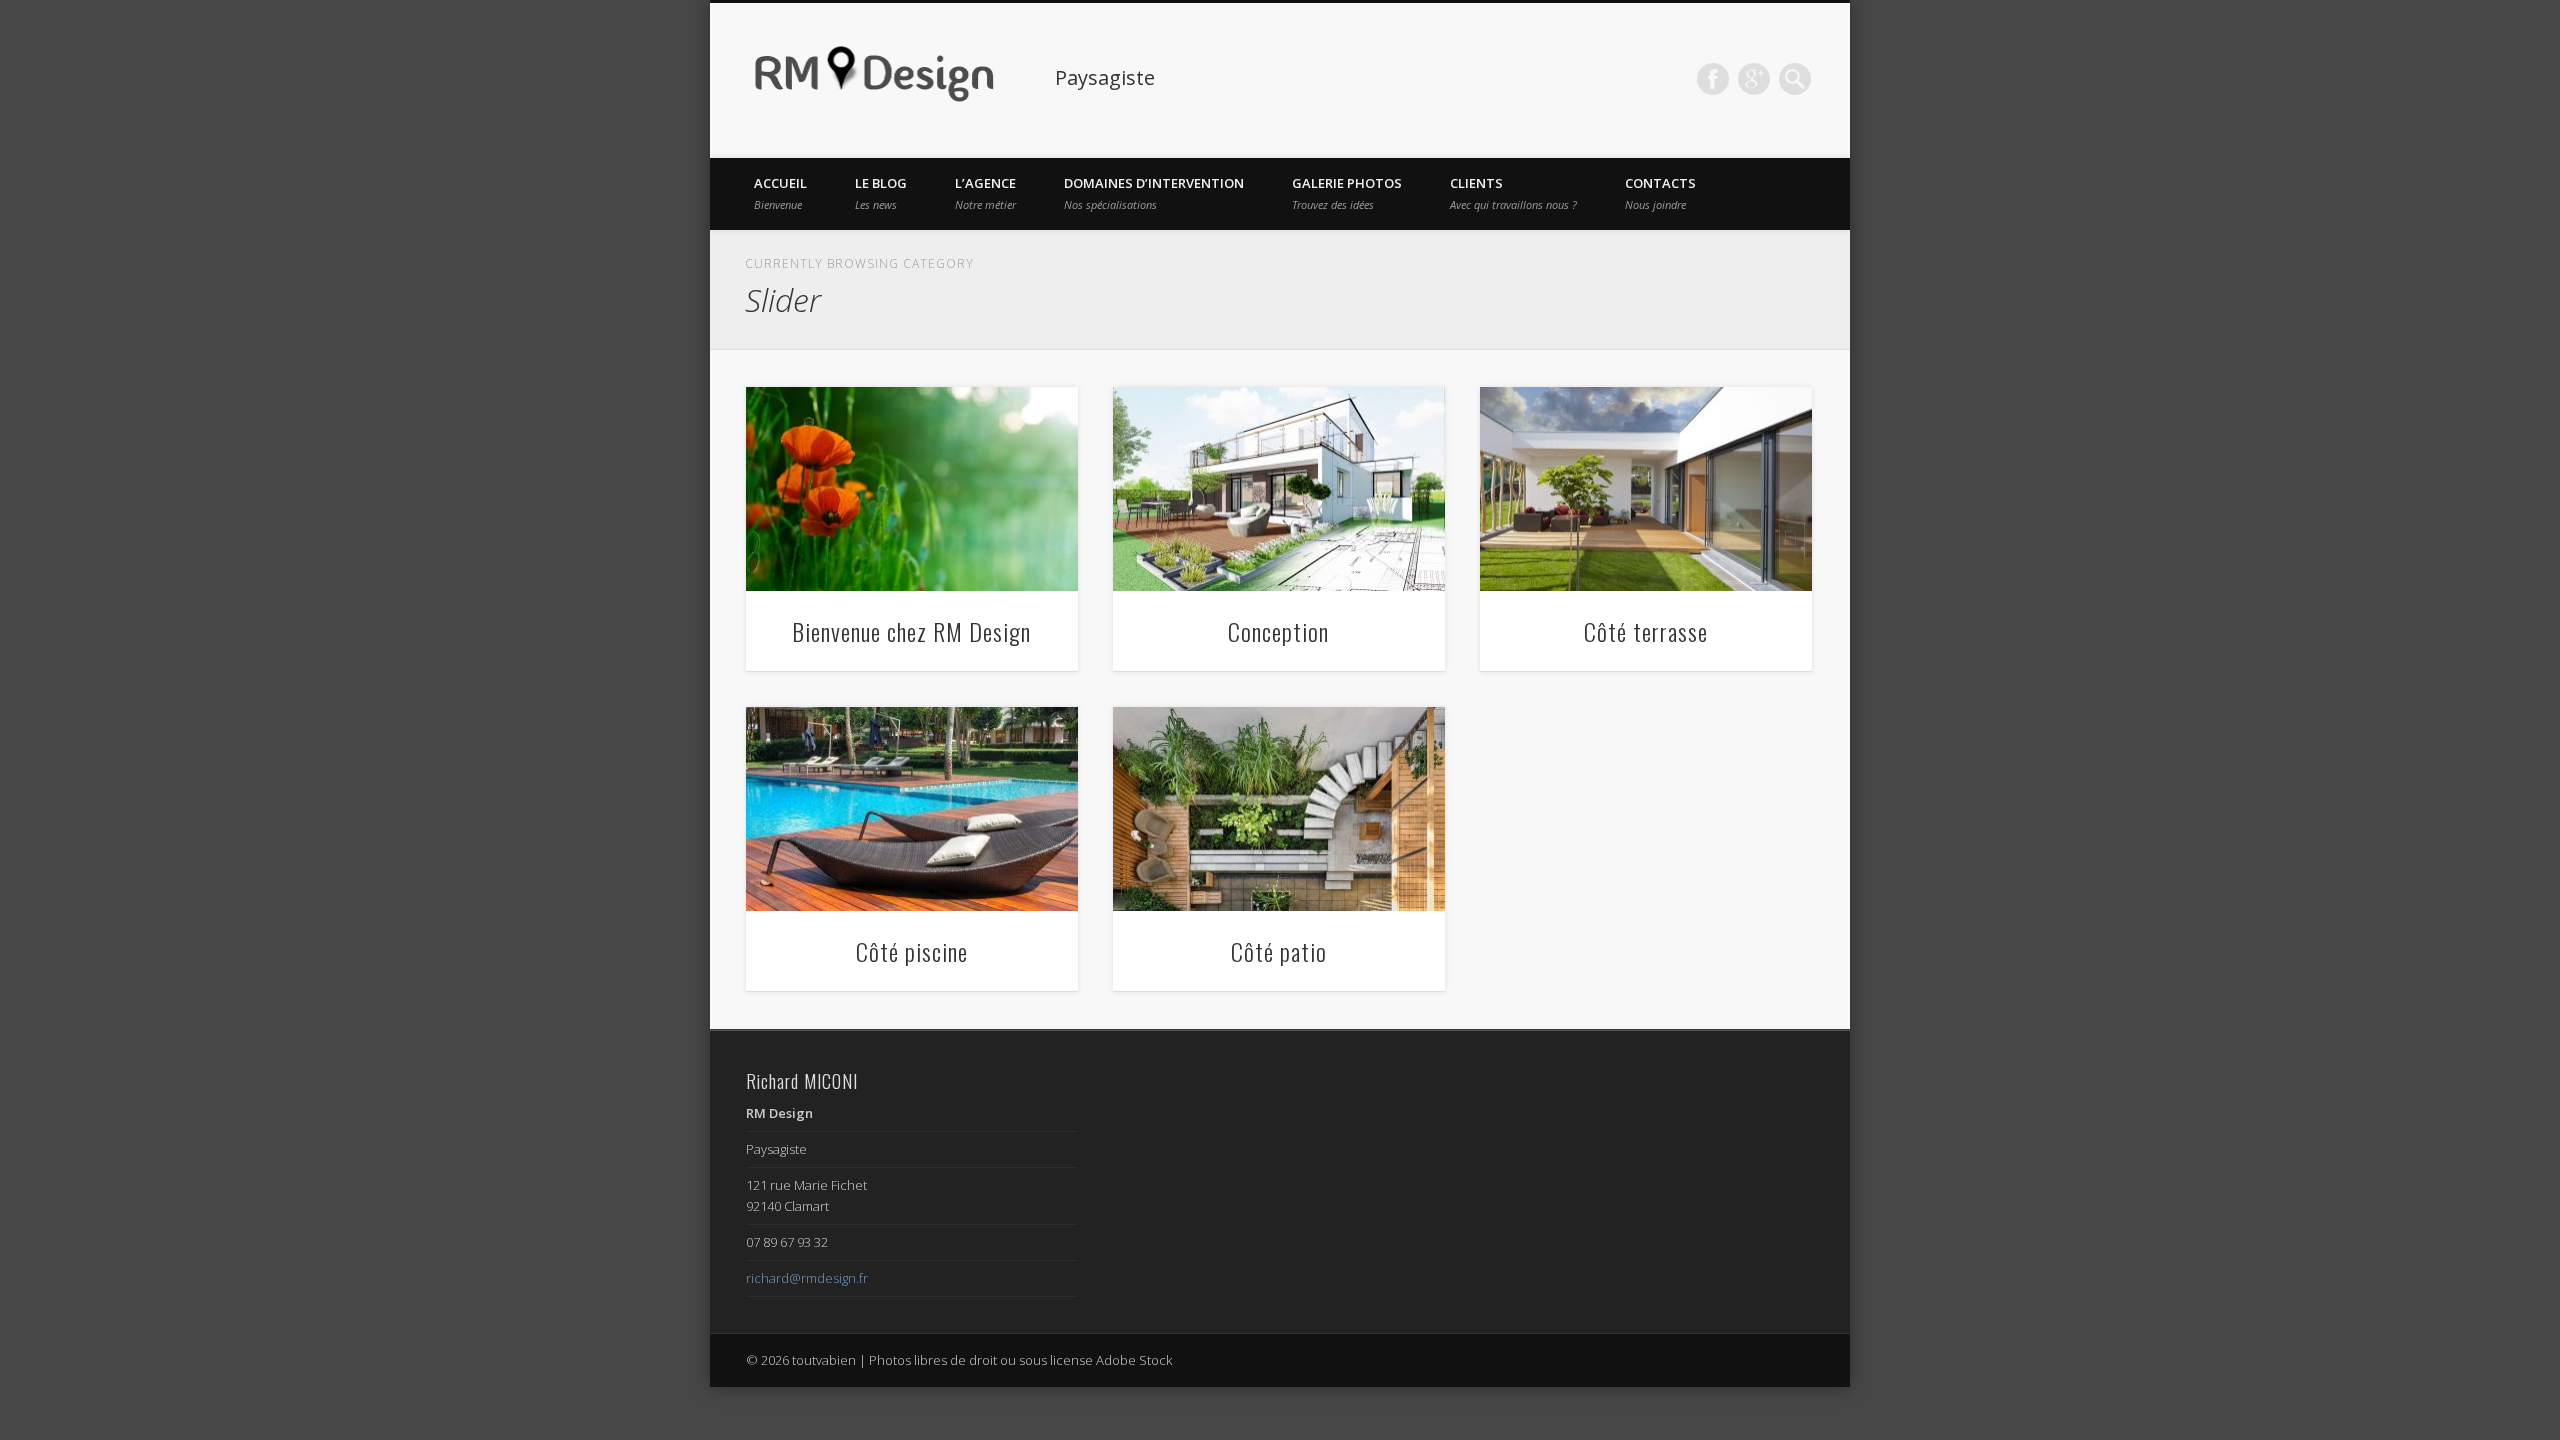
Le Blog (881, 193)
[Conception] (1279, 489)
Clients (1513, 193)
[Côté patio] (1279, 809)
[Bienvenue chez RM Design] (912, 489)
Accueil (780, 193)
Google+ (1754, 79)
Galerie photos (1347, 193)
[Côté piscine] (912, 809)
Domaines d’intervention (1154, 193)
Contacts (1660, 193)
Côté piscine (912, 951)
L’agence (985, 193)
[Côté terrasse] (1646, 489)
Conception (1278, 631)
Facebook (1713, 79)
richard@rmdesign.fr (807, 1278)
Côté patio (1279, 951)
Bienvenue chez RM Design (911, 631)
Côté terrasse (1646, 631)
